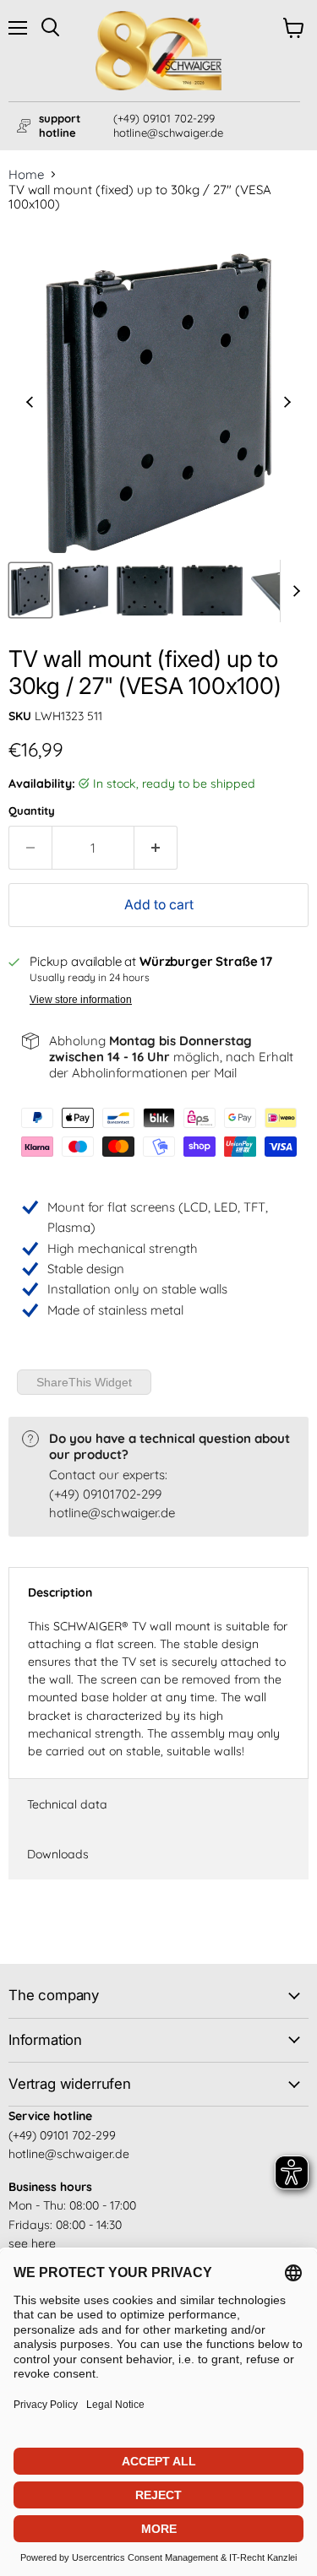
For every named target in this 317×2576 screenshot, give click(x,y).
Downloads (58, 1854)
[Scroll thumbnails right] (293, 591)
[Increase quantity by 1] (156, 848)
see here (32, 2243)
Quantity (32, 811)
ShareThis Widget (84, 1382)
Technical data (67, 1804)
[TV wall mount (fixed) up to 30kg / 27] (30, 590)
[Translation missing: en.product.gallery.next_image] (288, 404)
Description (60, 1592)
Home (26, 174)
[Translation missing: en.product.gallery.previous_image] (30, 404)
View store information (81, 1000)
